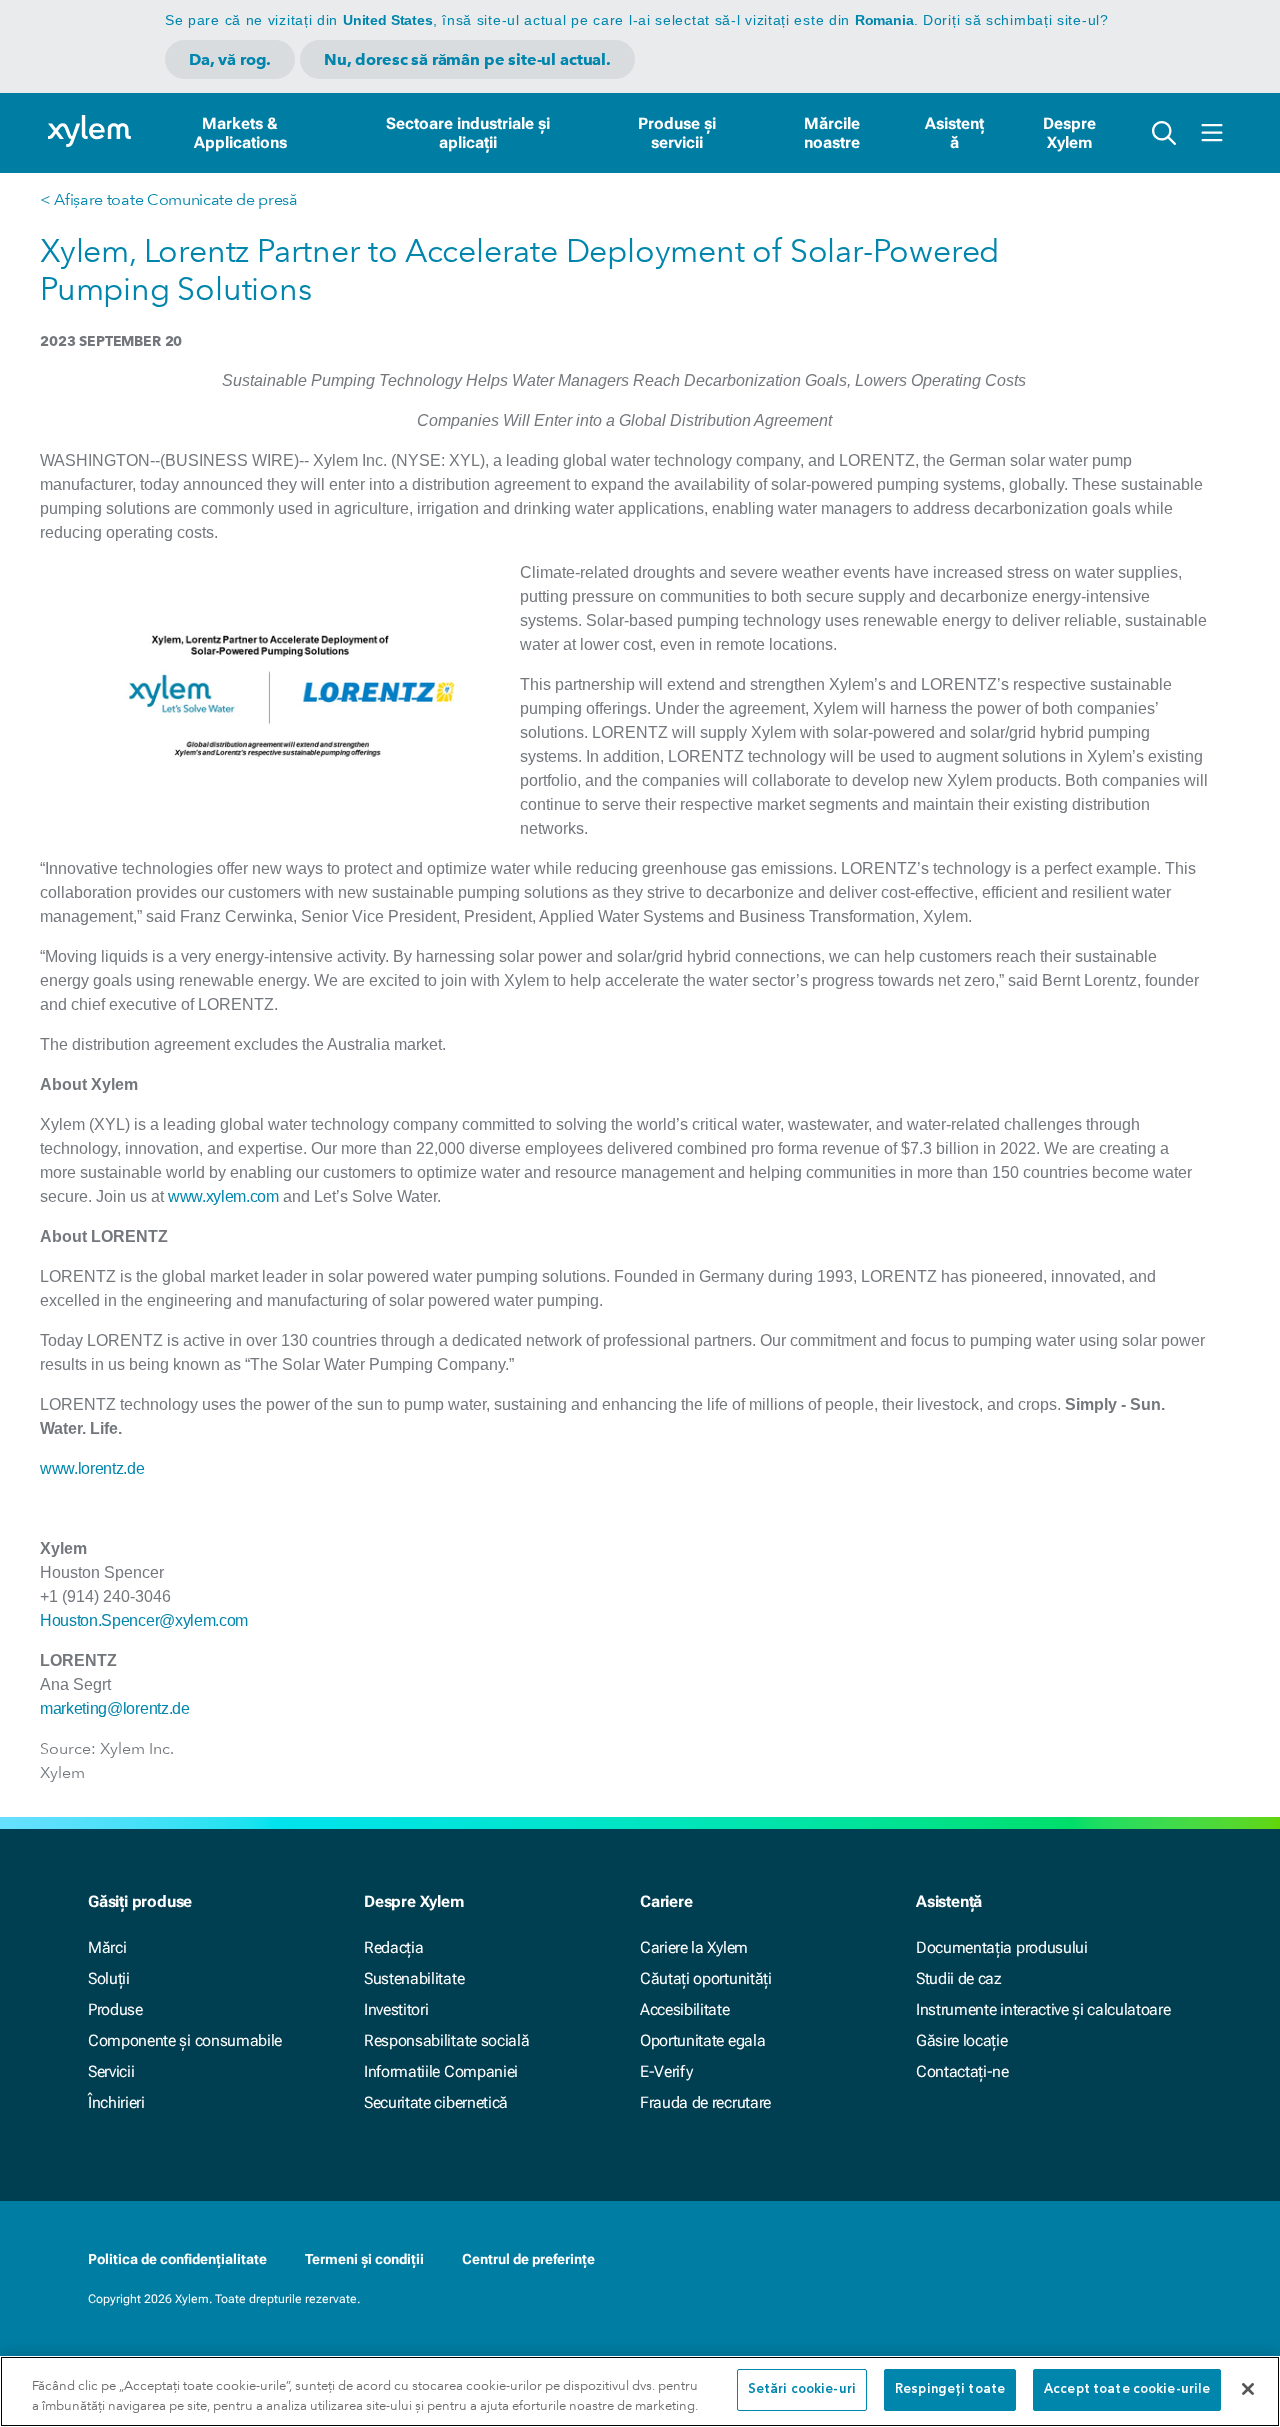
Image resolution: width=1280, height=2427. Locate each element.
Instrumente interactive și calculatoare (1043, 2009)
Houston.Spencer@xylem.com (144, 1620)
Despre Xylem (1069, 133)
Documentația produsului (1002, 1947)
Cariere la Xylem (694, 1947)
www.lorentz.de (92, 1468)
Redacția (393, 1947)
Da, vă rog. (230, 59)
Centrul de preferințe (528, 2259)
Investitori (396, 2009)
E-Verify (666, 2071)
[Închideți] (1248, 2389)
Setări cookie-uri (802, 2389)
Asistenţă (954, 133)
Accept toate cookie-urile (1127, 2389)
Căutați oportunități (706, 1978)
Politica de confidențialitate (177, 2259)
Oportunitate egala (702, 2040)
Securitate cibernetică (436, 2102)
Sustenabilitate (414, 1978)
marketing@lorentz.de (115, 1708)
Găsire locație (962, 2040)
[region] (640, 2391)
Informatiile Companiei (441, 2071)
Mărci (107, 1947)
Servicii (111, 2071)
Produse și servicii (677, 133)
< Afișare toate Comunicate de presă (169, 199)
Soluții (109, 1978)
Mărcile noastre (832, 133)
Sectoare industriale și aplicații (468, 133)
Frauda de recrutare (705, 2102)
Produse (115, 2009)
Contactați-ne (962, 2071)
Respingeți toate (950, 2389)
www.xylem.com (223, 1196)
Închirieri (116, 2102)
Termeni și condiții (364, 2259)
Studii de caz (959, 1978)
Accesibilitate (685, 2009)
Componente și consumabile (185, 2040)
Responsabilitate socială (446, 2040)
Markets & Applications (240, 133)
